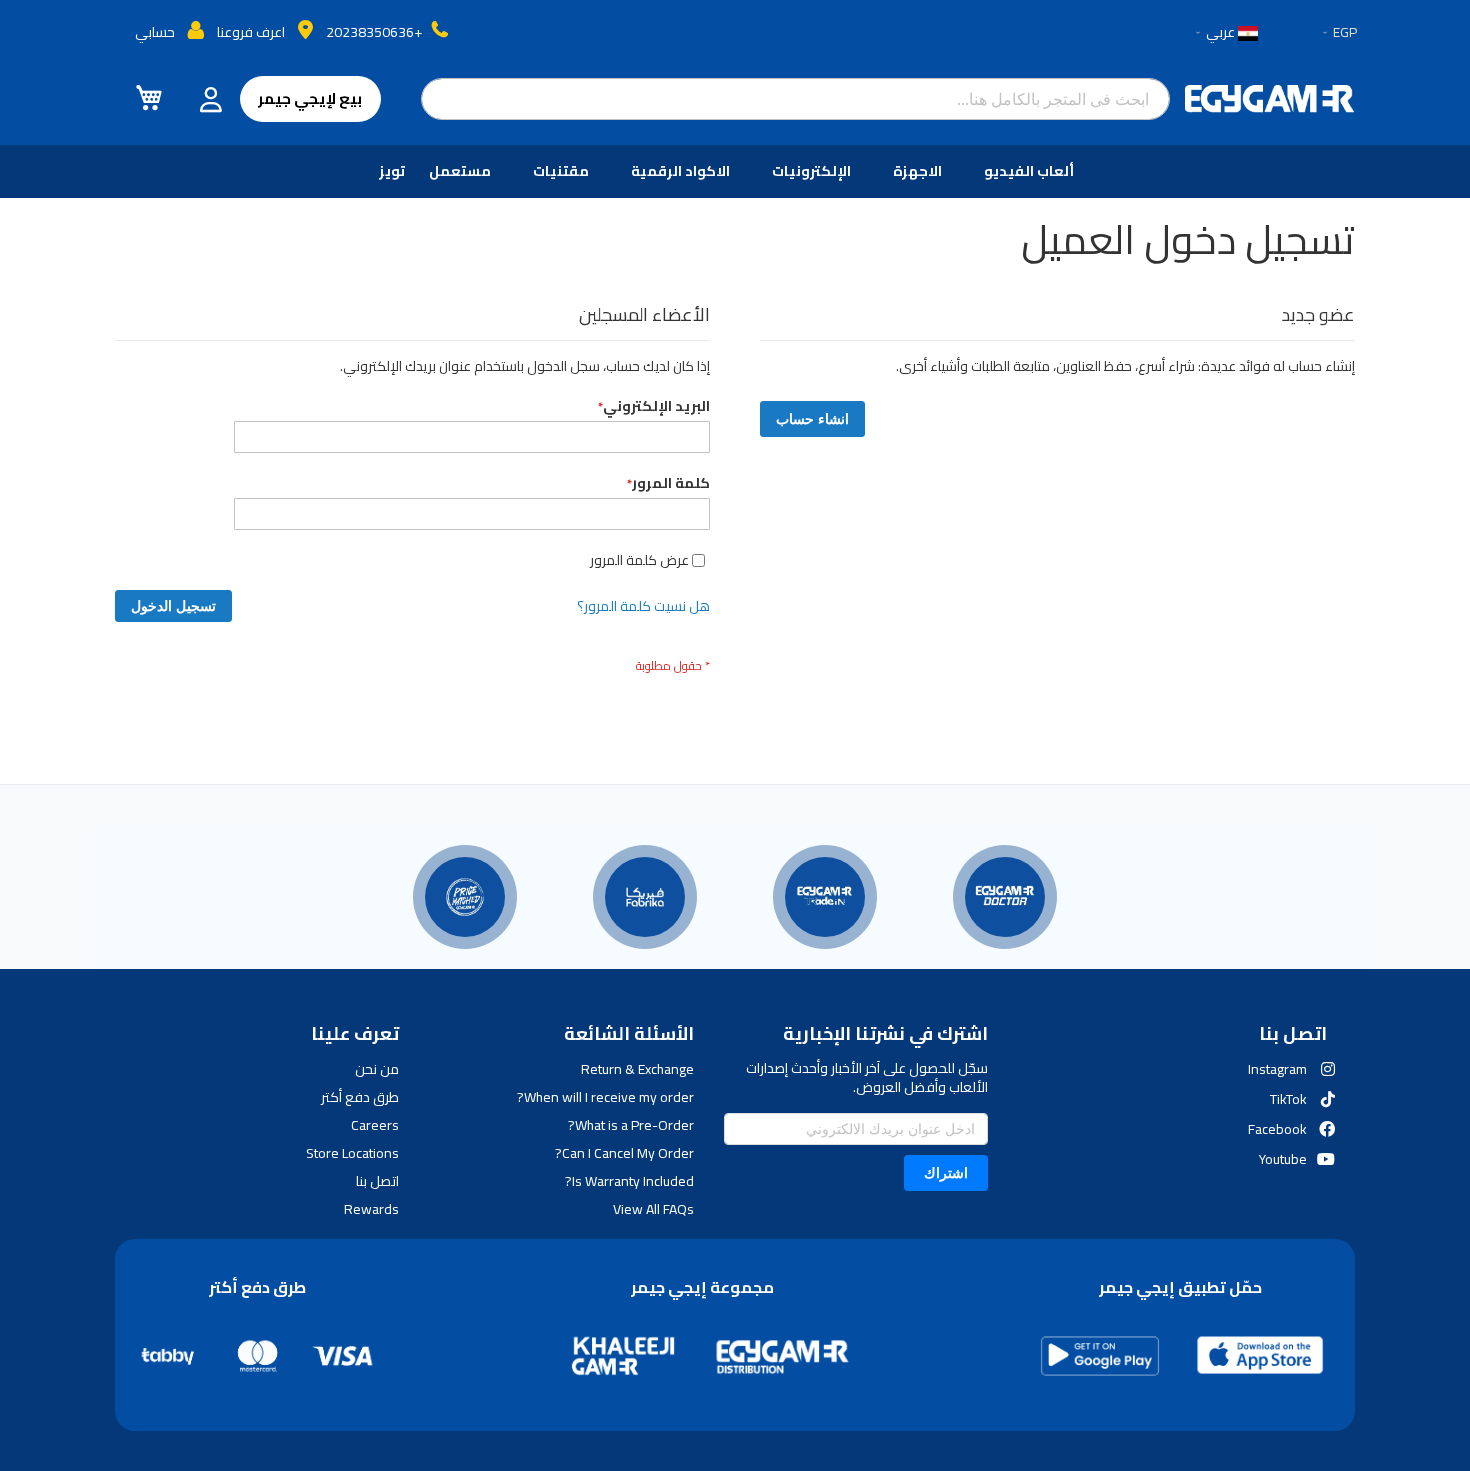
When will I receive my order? (605, 1097)
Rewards (371, 1209)
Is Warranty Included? (629, 1181)
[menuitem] (1033, 171)
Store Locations (352, 1153)
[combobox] (796, 99)
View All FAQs (653, 1209)
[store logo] (1270, 99)
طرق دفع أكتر (360, 1097)
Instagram (1277, 1069)
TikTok (1288, 1099)
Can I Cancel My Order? (624, 1153)
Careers (375, 1125)
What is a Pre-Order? (630, 1125)
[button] (1338, 33)
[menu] (735, 171)
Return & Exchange (637, 1069)
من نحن (377, 1069)
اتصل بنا (377, 1181)
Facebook (1277, 1129)
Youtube (1283, 1159)
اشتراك (946, 1172)
